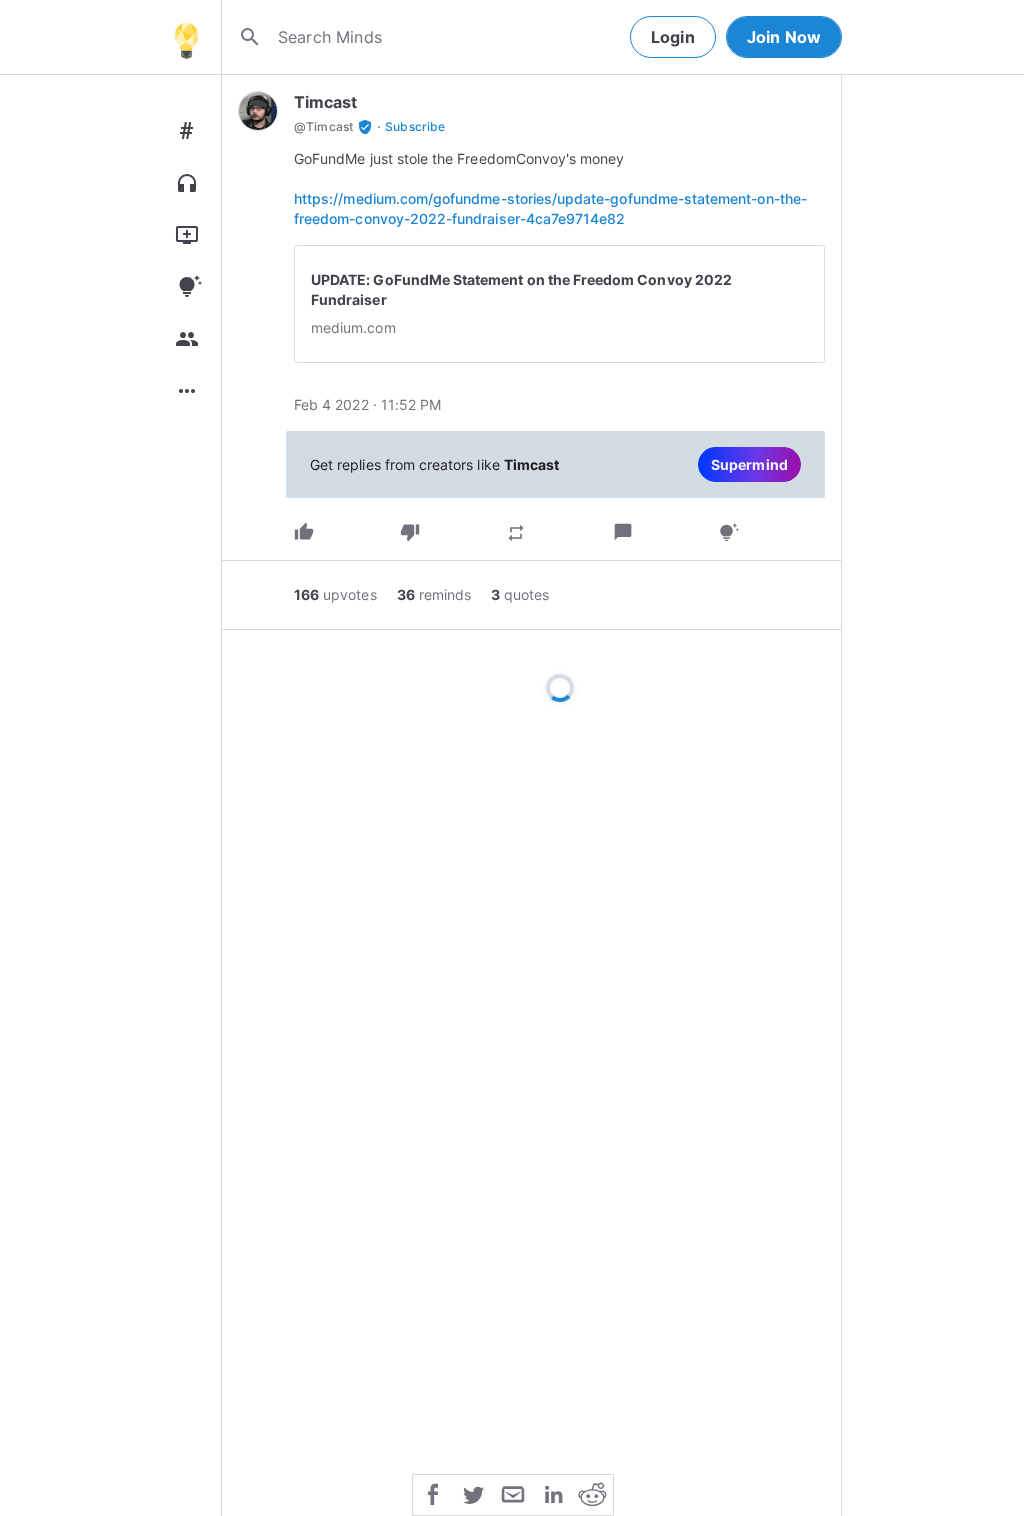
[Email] (513, 1493)
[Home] (186, 37)
